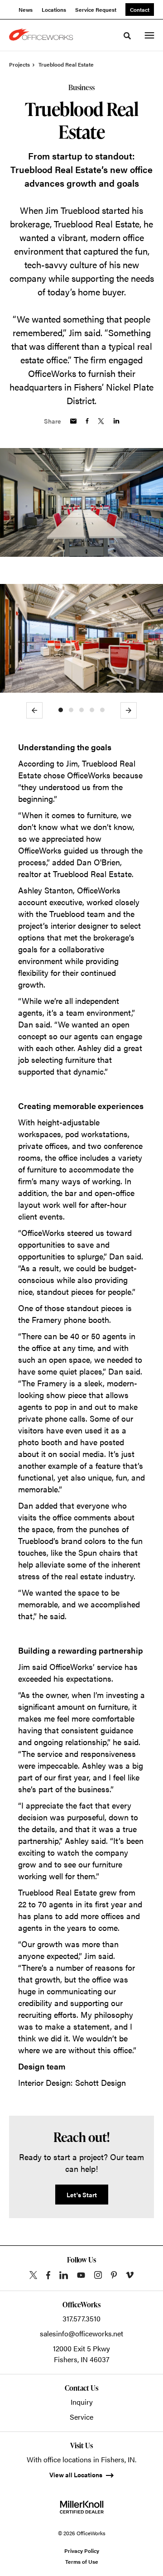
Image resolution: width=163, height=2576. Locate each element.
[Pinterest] (114, 2275)
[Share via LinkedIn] (116, 421)
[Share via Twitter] (101, 421)
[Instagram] (98, 2275)
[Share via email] (73, 421)
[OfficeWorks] (43, 35)
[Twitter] (33, 2275)
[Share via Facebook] (87, 421)
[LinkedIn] (64, 2275)
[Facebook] (48, 2275)
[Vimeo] (130, 2275)
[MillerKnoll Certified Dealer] (82, 2507)
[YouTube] (81, 2275)
